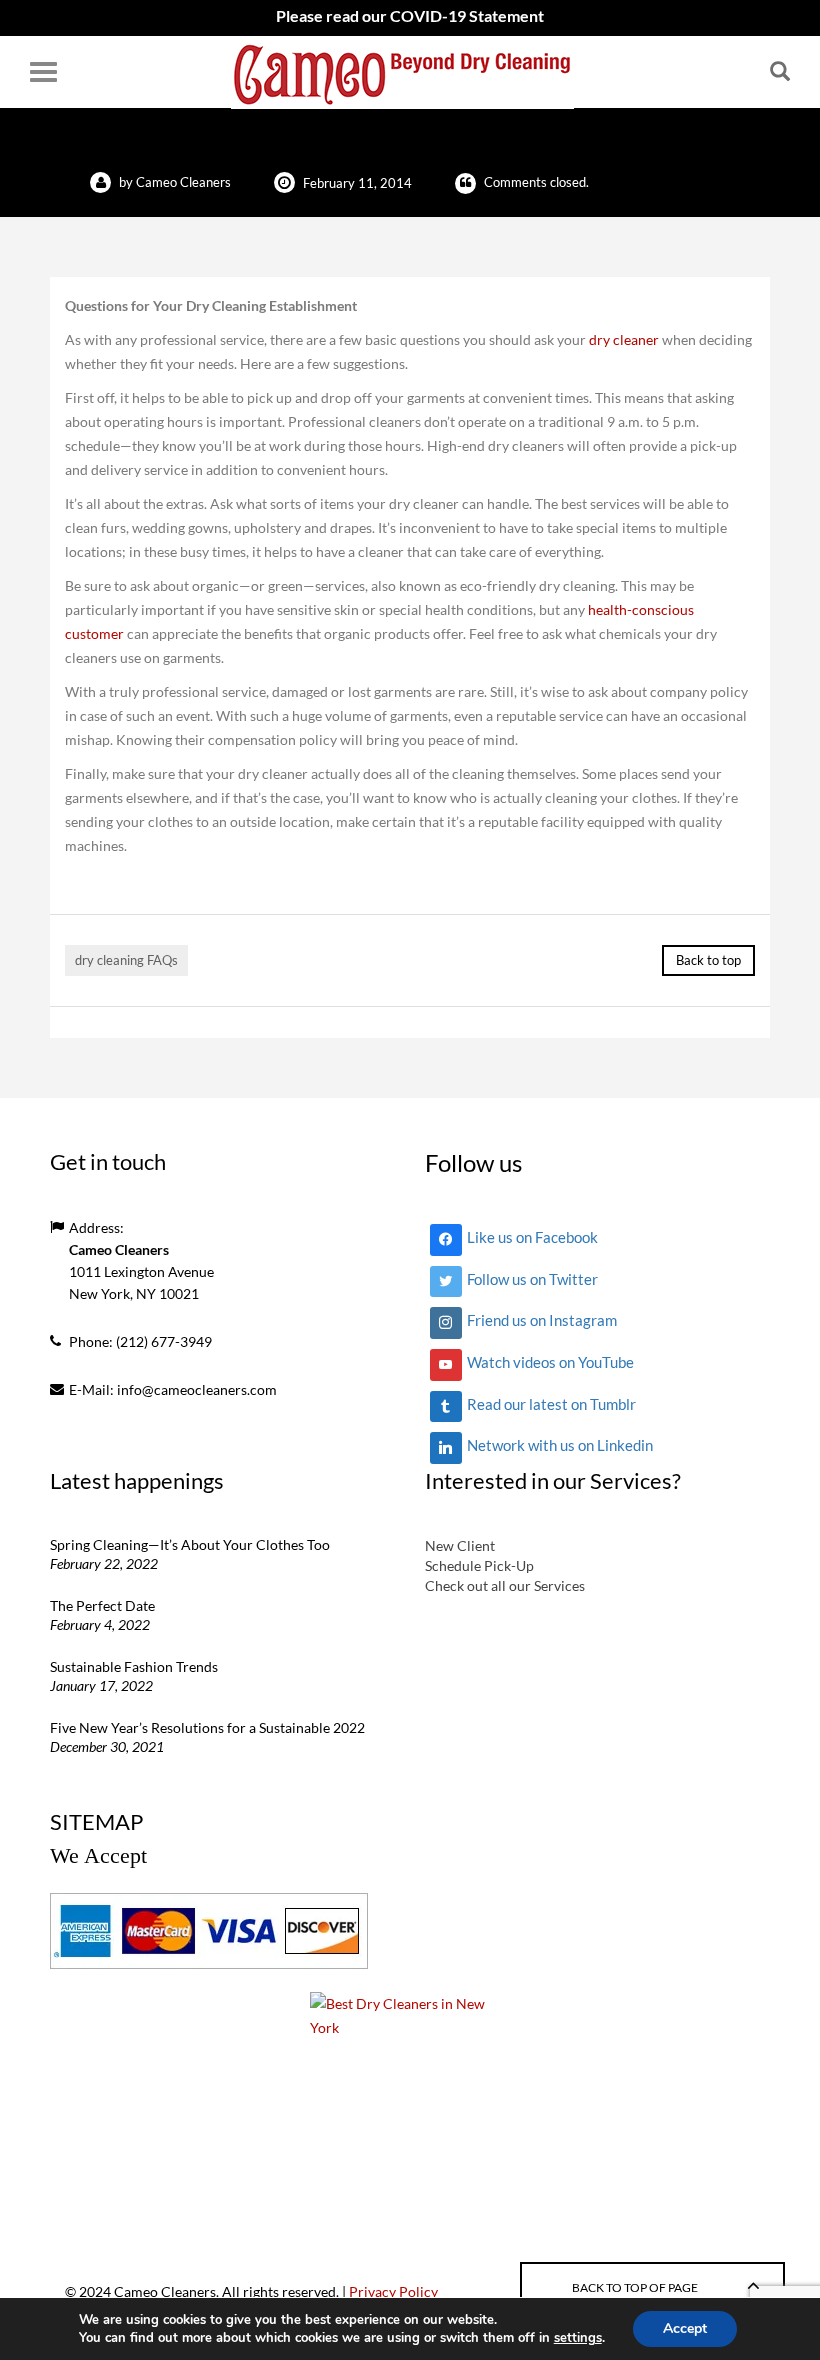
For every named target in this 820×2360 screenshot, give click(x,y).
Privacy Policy (393, 2291)
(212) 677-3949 (164, 1341)
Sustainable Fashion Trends (134, 1666)
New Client (460, 1545)
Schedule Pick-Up (479, 1565)
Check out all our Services (505, 1585)
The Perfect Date (102, 1605)
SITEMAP (96, 1821)
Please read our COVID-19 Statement (410, 15)
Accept (685, 2328)
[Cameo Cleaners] (402, 72)
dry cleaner (624, 339)
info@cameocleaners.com (197, 1389)
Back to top (708, 960)
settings (578, 2338)
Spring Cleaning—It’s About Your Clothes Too (190, 1544)
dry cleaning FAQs (126, 960)
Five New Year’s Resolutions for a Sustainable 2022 (207, 1727)
